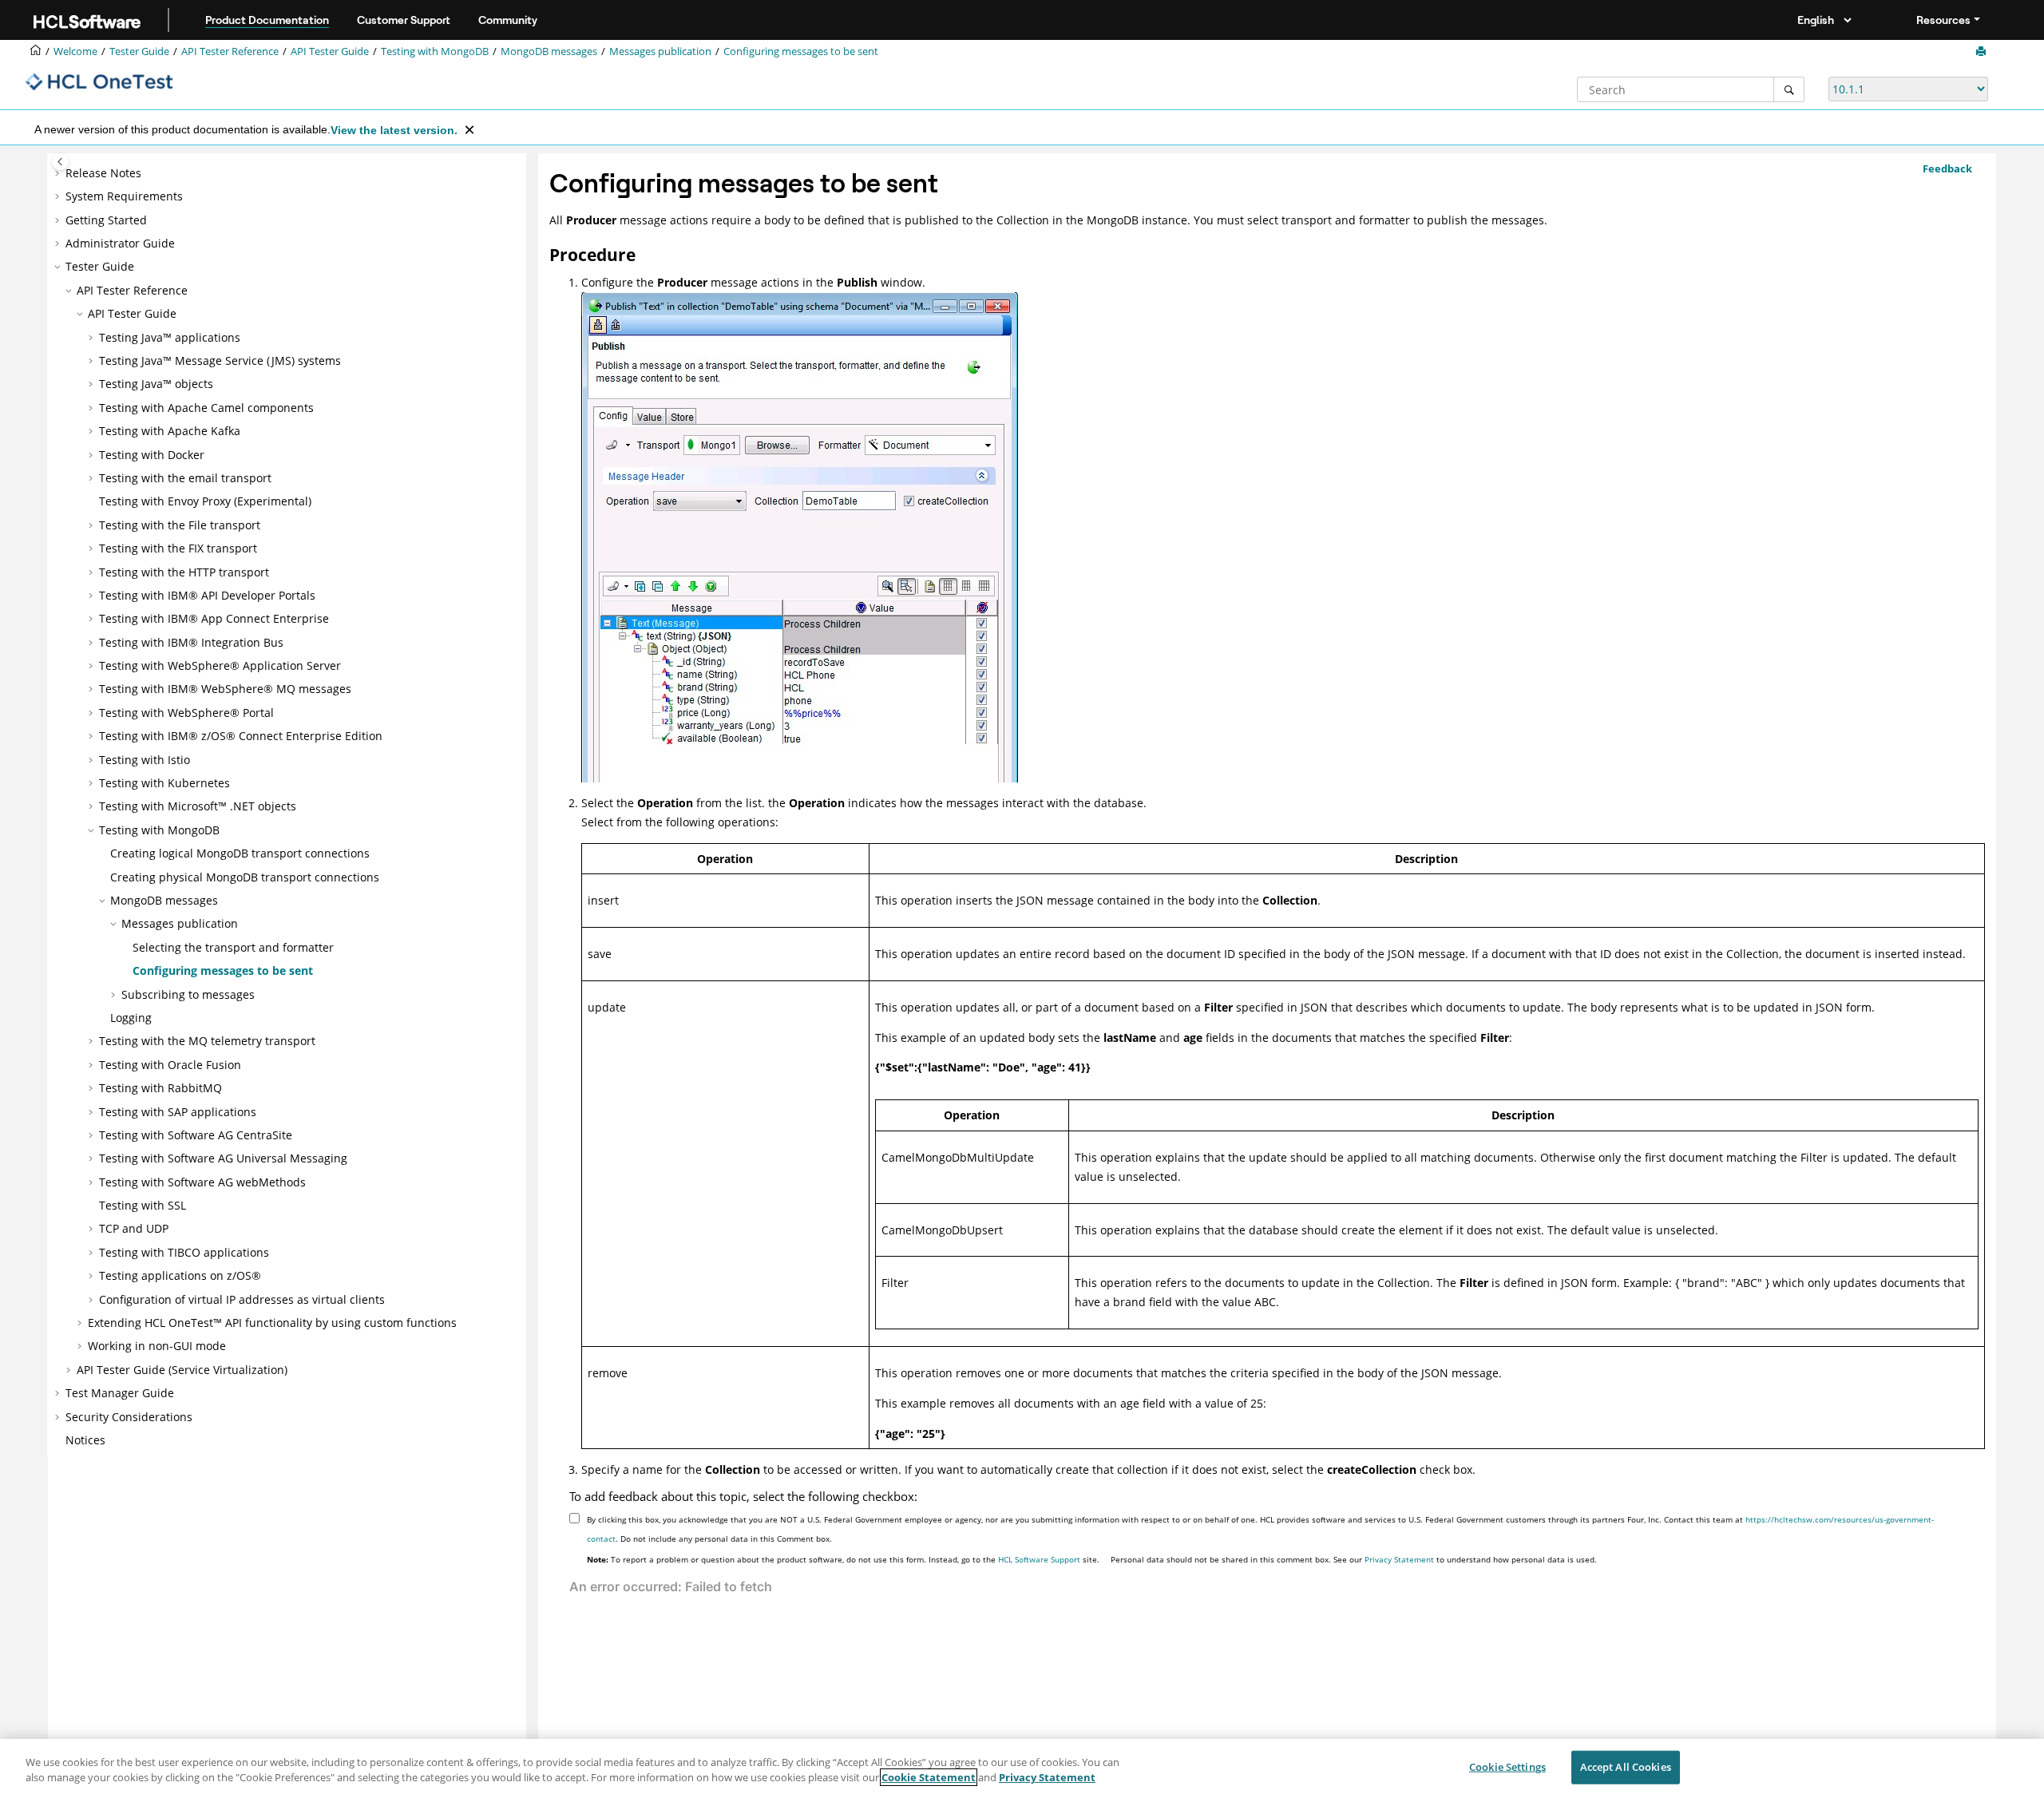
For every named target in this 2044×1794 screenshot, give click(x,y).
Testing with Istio (145, 760)
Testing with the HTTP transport (184, 572)
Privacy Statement (1399, 1559)
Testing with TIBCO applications (184, 1252)
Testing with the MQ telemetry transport (207, 1041)
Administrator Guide (120, 243)
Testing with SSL (143, 1205)
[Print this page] (1983, 52)
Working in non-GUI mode (157, 1346)
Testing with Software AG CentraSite (196, 1135)
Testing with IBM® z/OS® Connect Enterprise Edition (241, 736)
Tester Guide (139, 51)
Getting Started (106, 220)
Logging (131, 1018)
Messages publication (660, 51)
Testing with (435, 51)
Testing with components (206, 408)
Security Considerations (129, 1417)
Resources (1943, 20)
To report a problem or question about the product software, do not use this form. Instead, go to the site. (843, 1559)
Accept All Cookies (1626, 1767)
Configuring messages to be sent (801, 51)
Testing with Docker (152, 455)
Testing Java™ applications (170, 337)
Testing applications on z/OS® (180, 1275)
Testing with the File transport (180, 525)
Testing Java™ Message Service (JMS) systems (220, 360)
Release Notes (103, 173)
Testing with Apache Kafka (170, 431)
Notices (85, 1440)
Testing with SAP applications (178, 1112)
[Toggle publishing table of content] (60, 162)
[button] (59, 173)
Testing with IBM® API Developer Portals (207, 595)
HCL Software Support (1039, 1559)
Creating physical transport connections (245, 877)
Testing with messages (225, 689)
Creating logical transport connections (240, 853)
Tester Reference (230, 51)
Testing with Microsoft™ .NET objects (198, 806)
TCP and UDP (134, 1228)
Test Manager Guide (120, 1393)
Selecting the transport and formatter (233, 947)
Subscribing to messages (188, 994)
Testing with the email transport (185, 478)
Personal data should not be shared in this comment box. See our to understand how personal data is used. (1354, 1559)
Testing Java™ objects (156, 384)
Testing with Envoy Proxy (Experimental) (205, 501)
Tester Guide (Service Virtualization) (182, 1370)
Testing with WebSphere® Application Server (220, 665)
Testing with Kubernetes (164, 783)
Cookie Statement (929, 1777)
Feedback (1947, 168)
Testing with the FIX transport (178, 548)
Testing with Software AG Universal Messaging (223, 1158)
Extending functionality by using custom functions (272, 1323)
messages (549, 51)
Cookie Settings (1507, 1767)
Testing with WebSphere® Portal (186, 713)
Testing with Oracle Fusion (170, 1065)
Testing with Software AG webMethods (202, 1182)
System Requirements (124, 196)
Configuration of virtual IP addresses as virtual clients (242, 1299)
